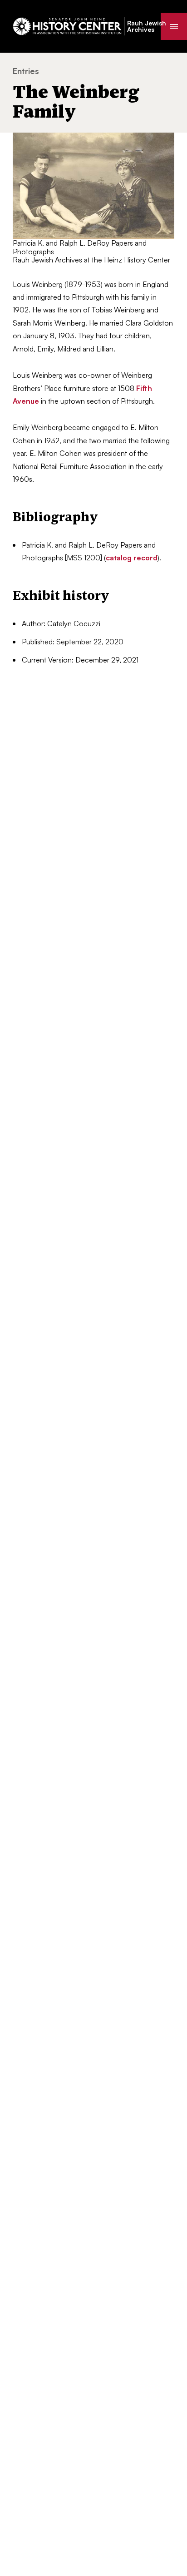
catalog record (132, 558)
